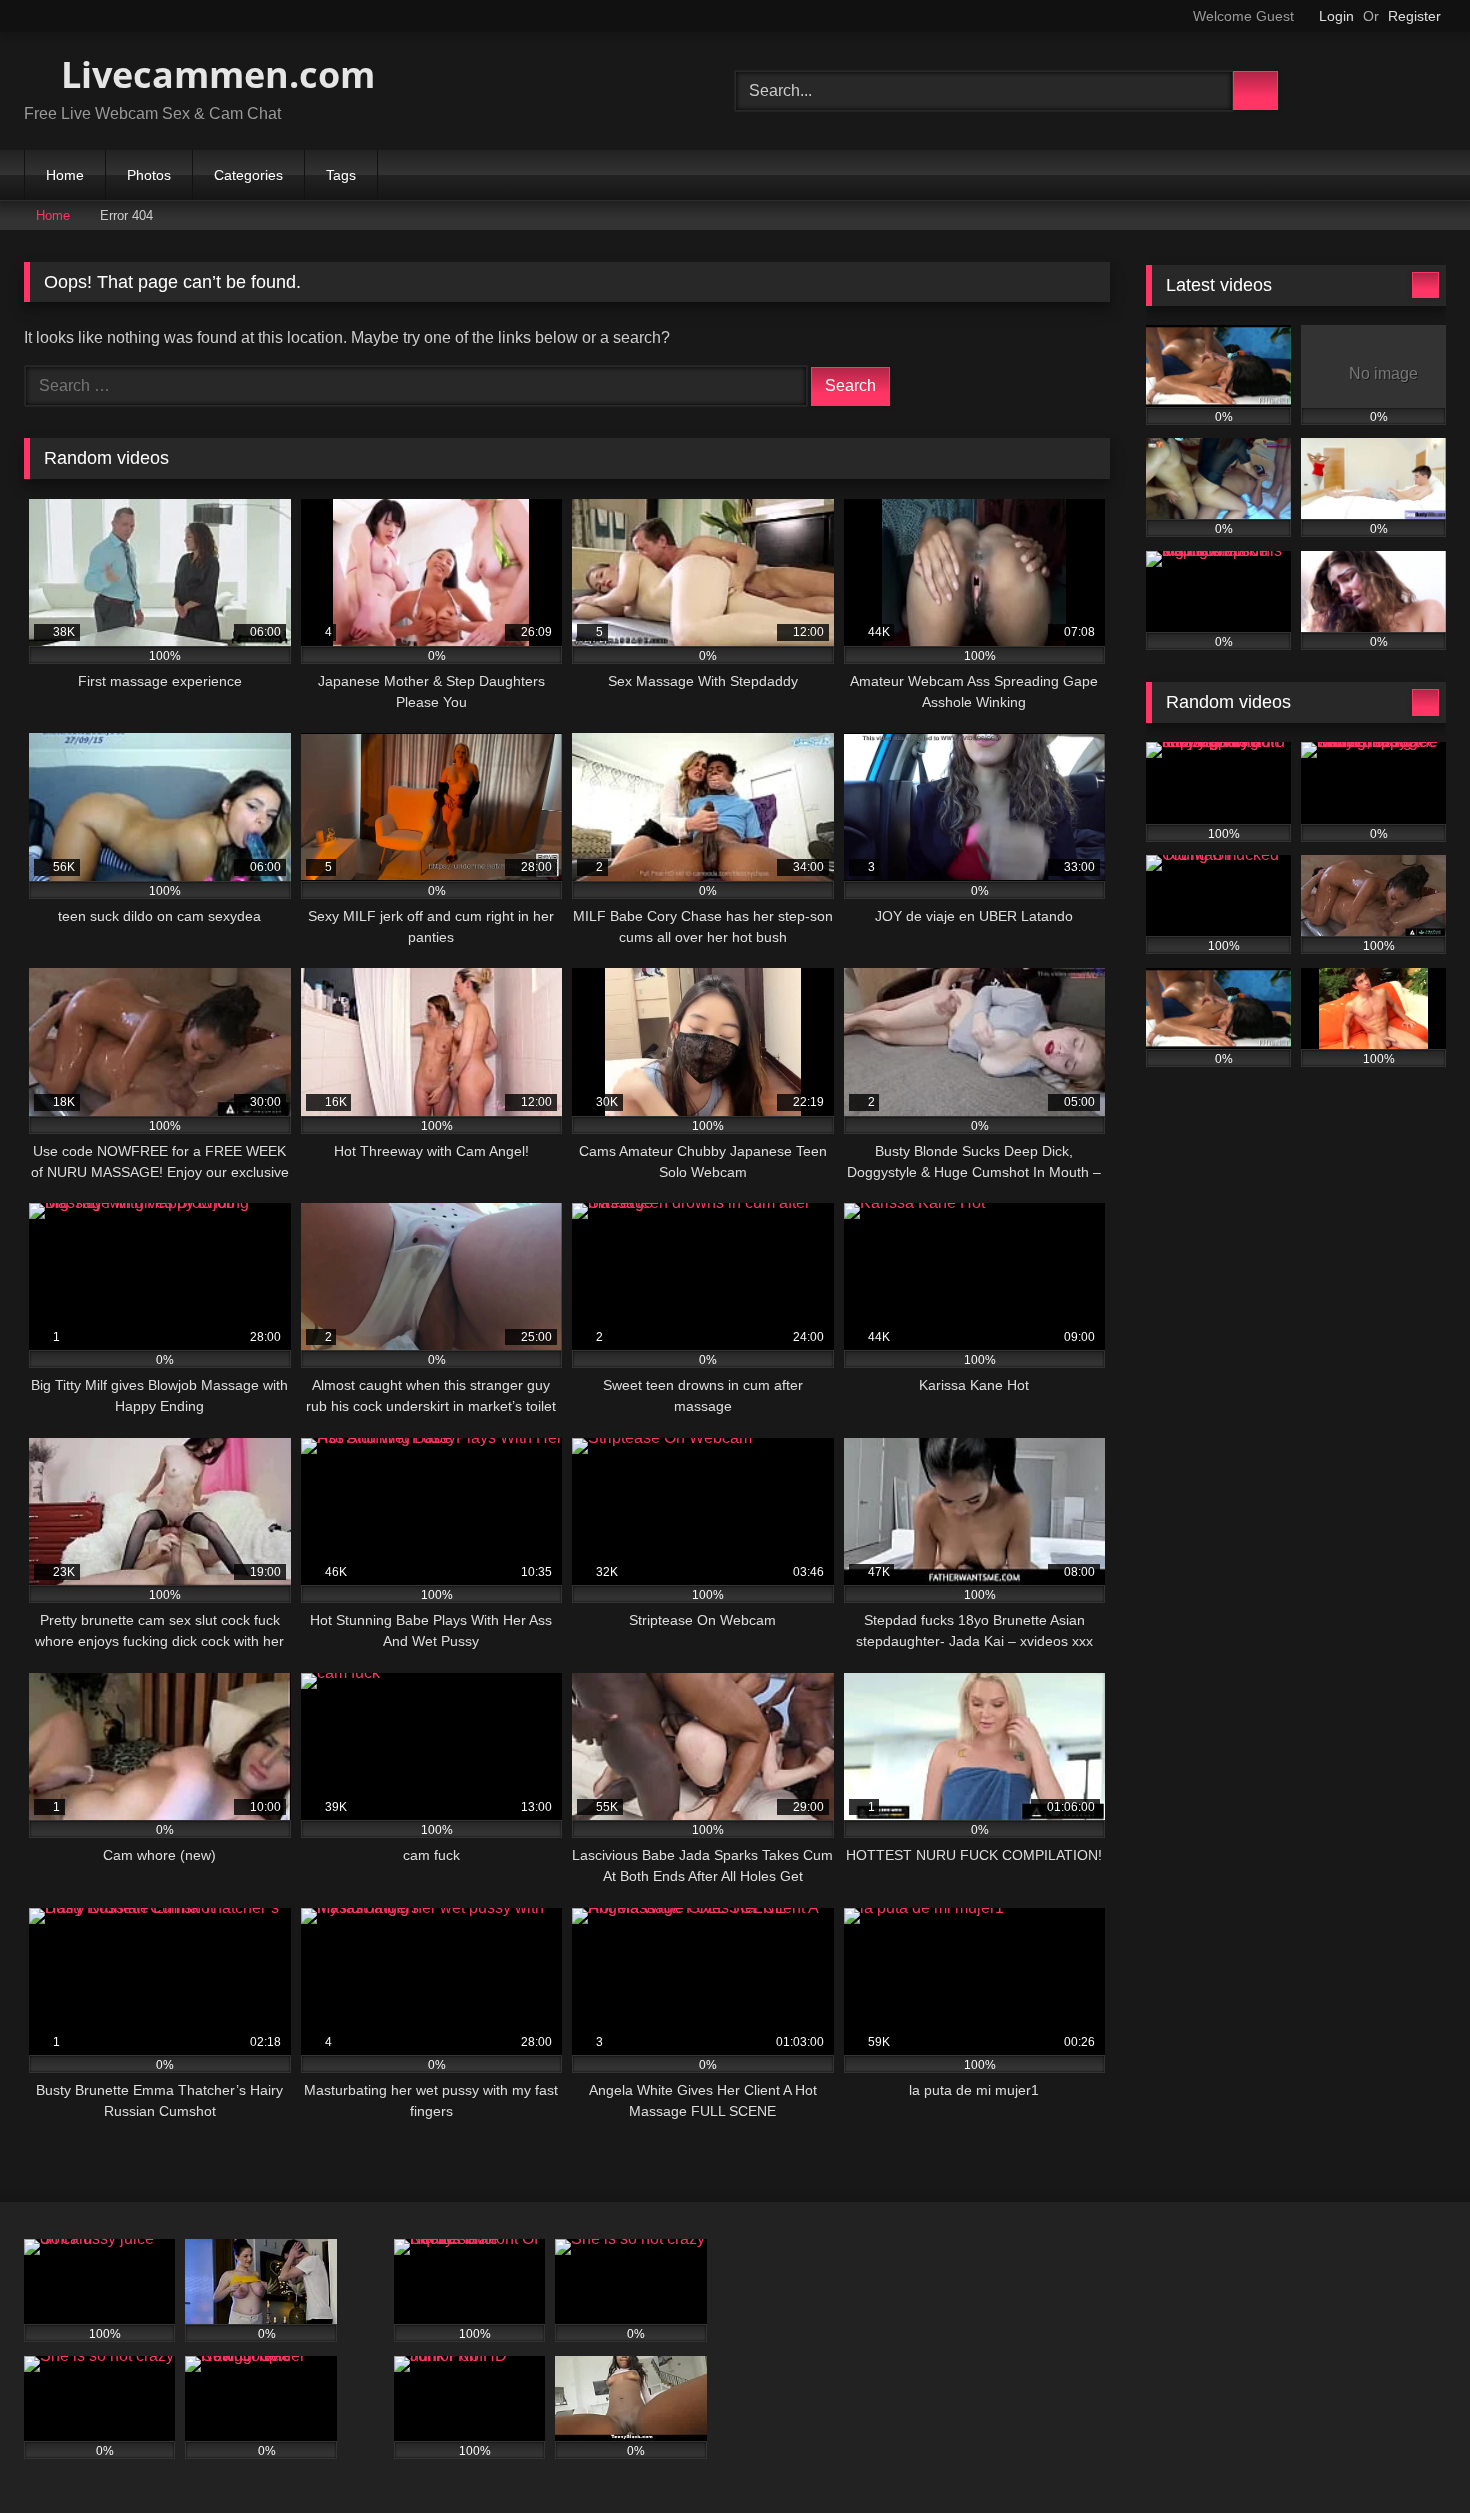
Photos (149, 175)
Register (1414, 16)
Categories (248, 175)
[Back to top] (1410, 2453)
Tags (341, 175)
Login (1336, 16)
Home (65, 175)
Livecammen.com (213, 74)
